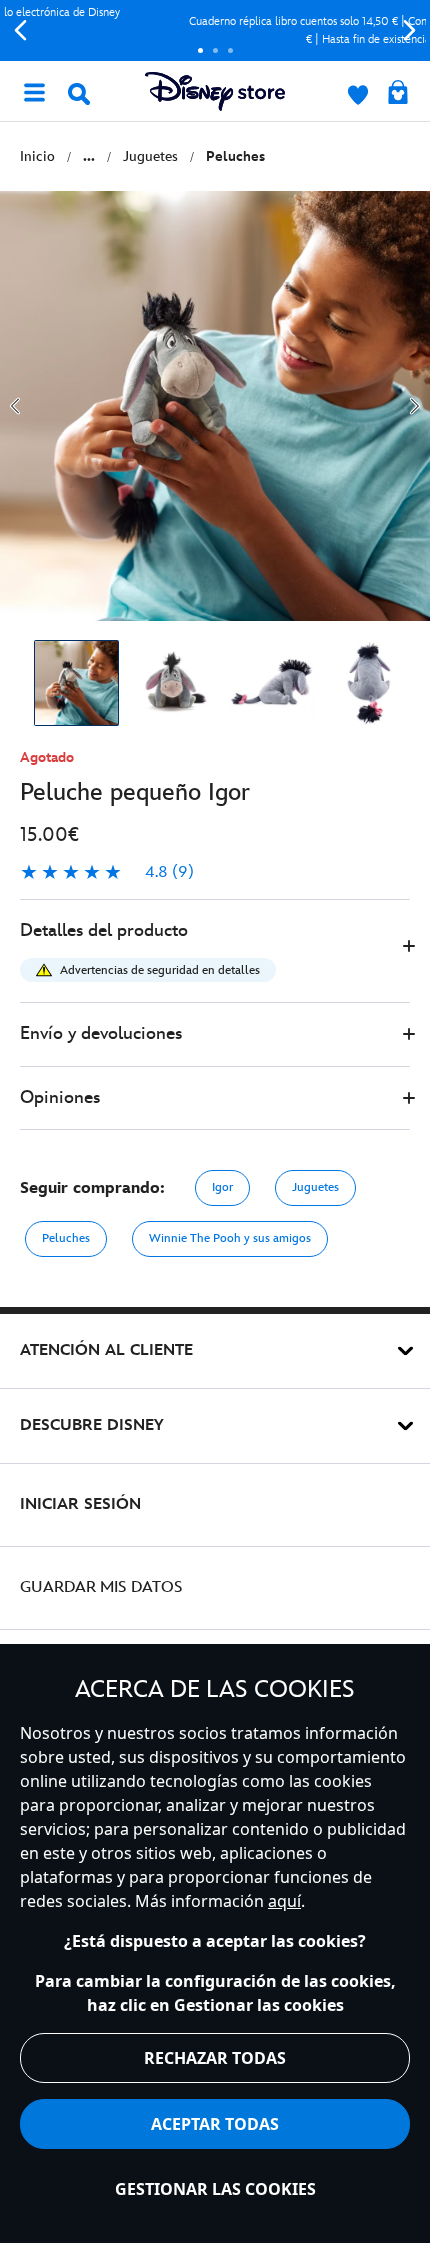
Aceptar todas (215, 2124)
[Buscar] (79, 94)
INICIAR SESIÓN (80, 1504)
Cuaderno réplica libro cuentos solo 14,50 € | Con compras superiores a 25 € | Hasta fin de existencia (216, 30)
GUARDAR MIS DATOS (101, 1587)
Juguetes (315, 1187)
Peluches (66, 1238)
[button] (215, 951)
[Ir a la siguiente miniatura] (415, 406)
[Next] (409, 30)
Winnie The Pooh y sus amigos (230, 1238)
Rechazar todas (215, 2058)
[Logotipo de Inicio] (215, 91)
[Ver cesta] (398, 94)
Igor (222, 1187)
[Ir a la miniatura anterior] (15, 406)
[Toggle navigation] (34, 91)
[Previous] (20, 30)
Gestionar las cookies (215, 2189)
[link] (107, 873)
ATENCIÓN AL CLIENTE (106, 1350)
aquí (284, 1901)
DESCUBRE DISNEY (92, 1425)
